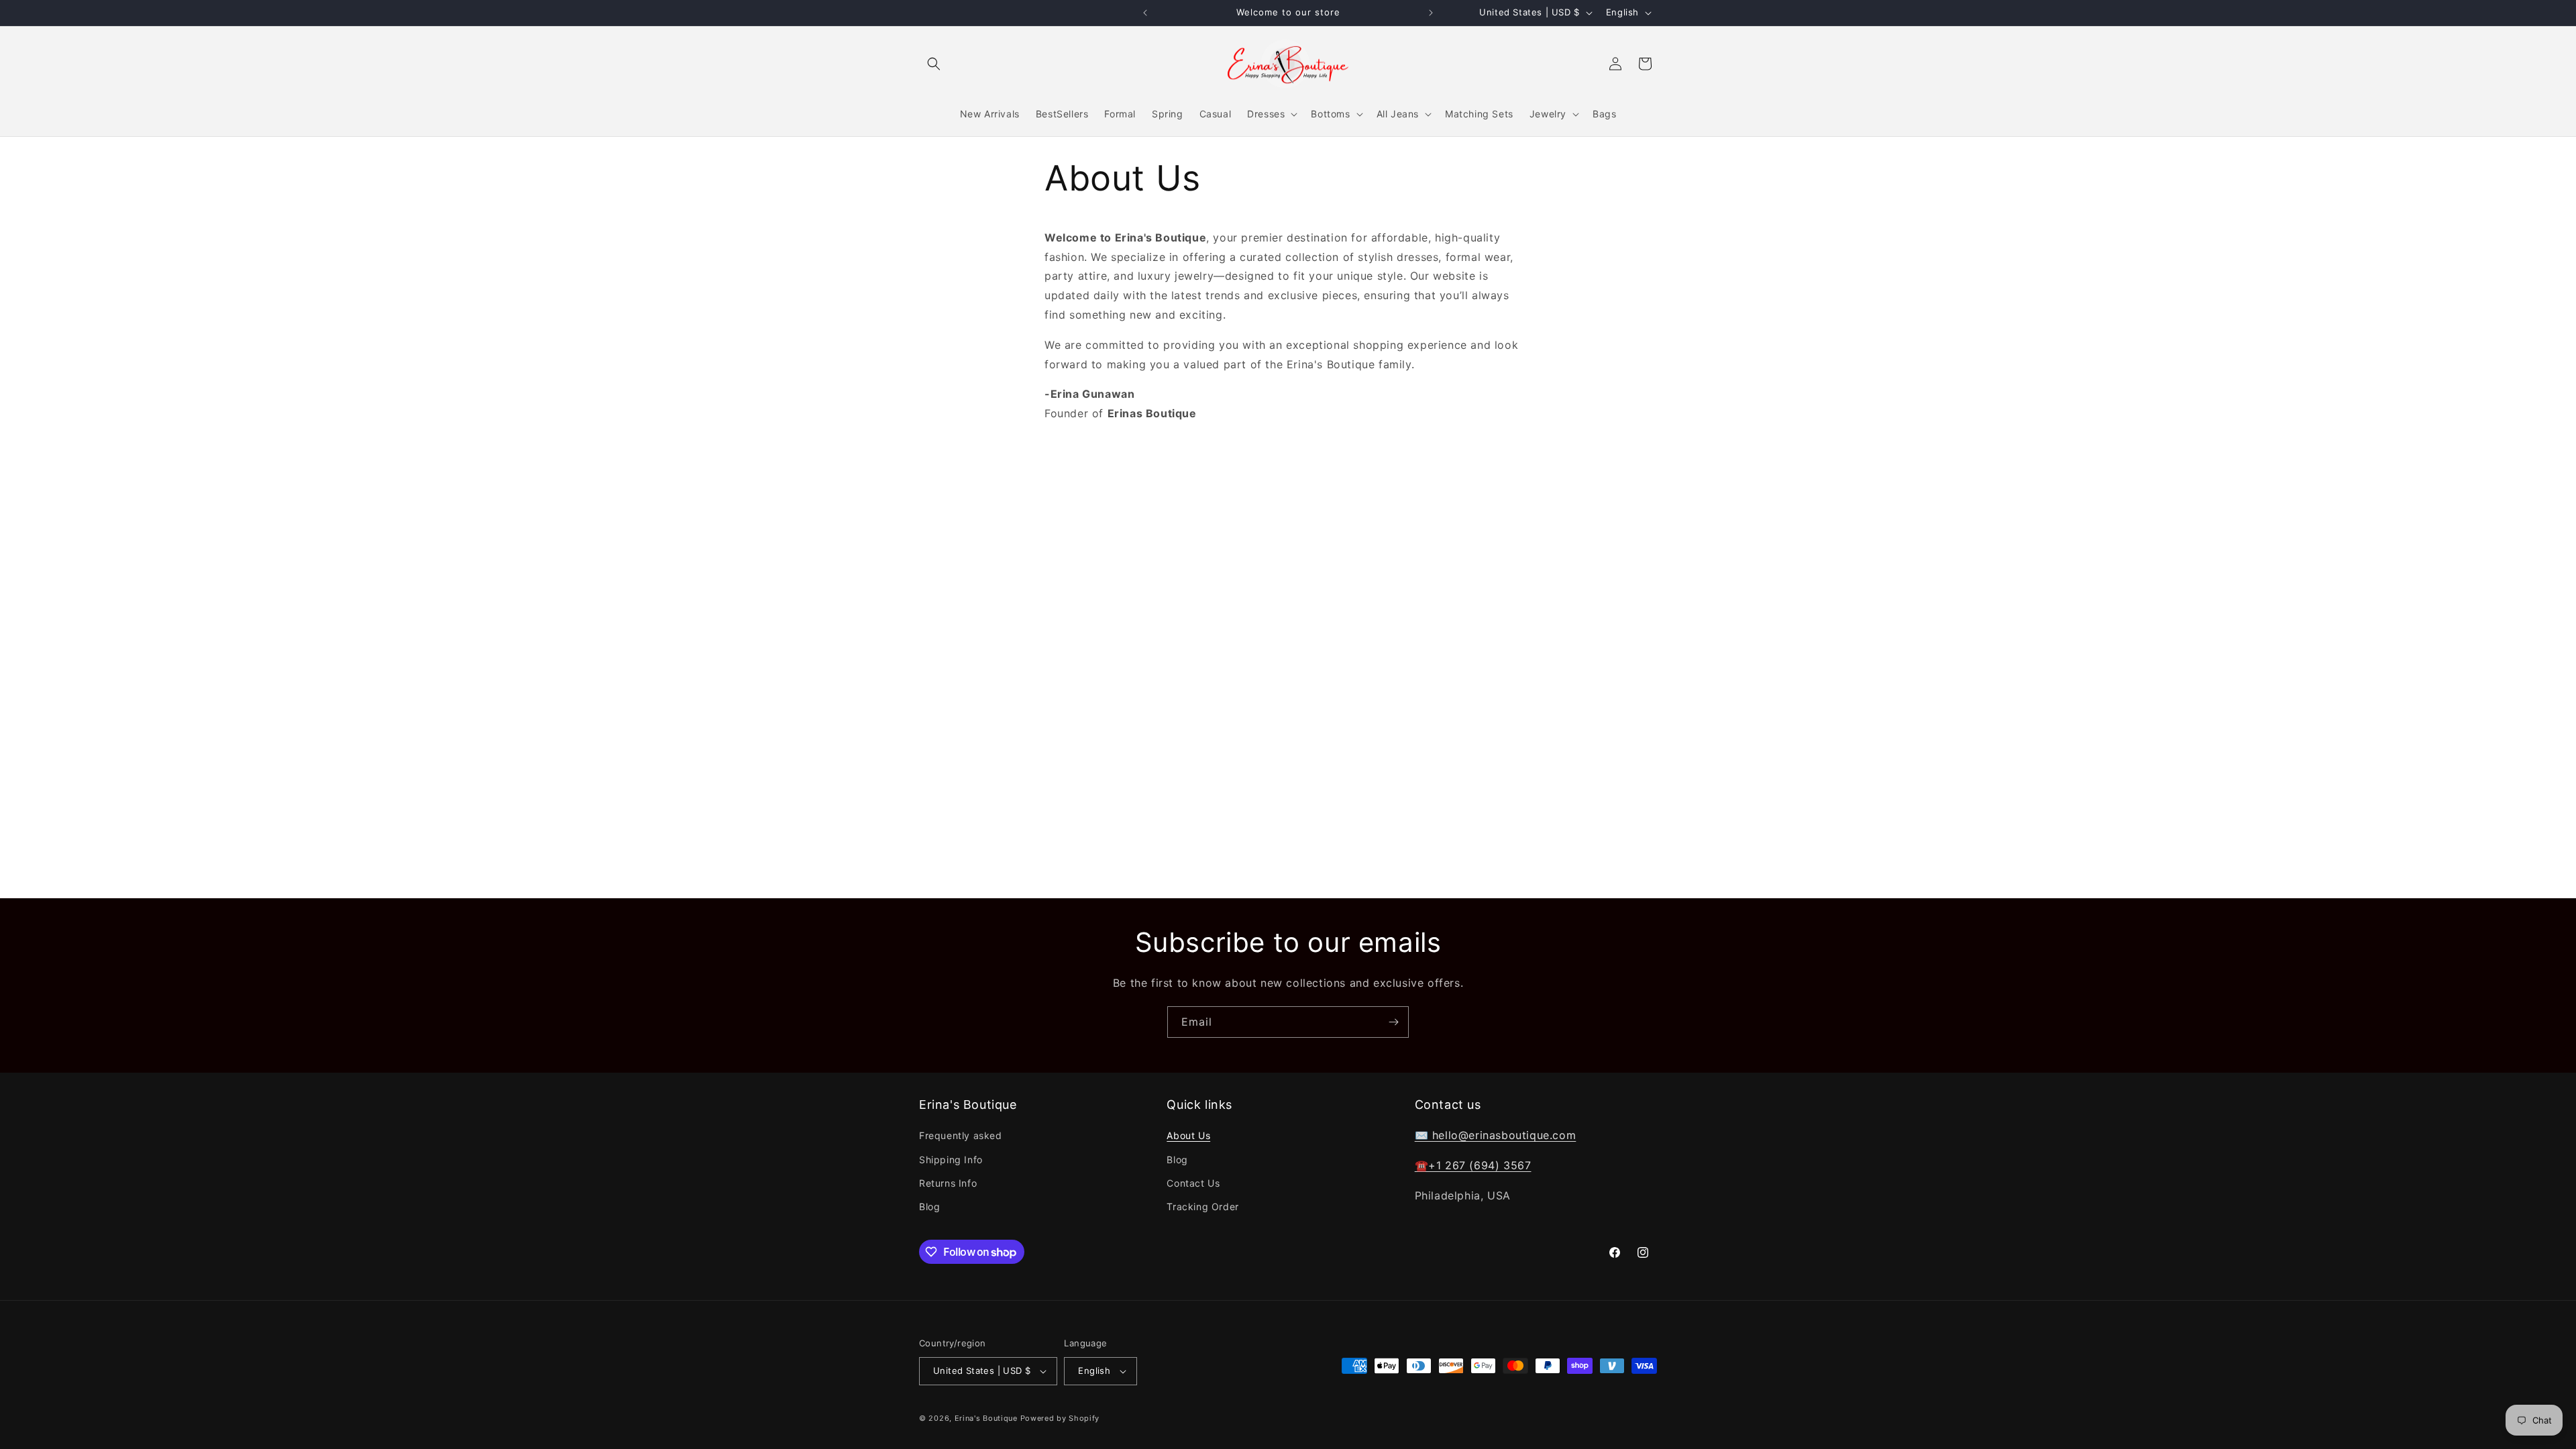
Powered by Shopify (1060, 1418)
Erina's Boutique (986, 1418)
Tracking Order (1202, 1206)
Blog (929, 1206)
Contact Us (1193, 1183)
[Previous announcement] (1145, 13)
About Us (1188, 1135)
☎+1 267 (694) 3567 (1473, 1165)
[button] (934, 64)
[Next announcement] (1431, 13)
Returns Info (948, 1183)
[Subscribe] (1393, 1022)
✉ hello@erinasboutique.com (1496, 1135)
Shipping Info (951, 1160)
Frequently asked (961, 1135)
